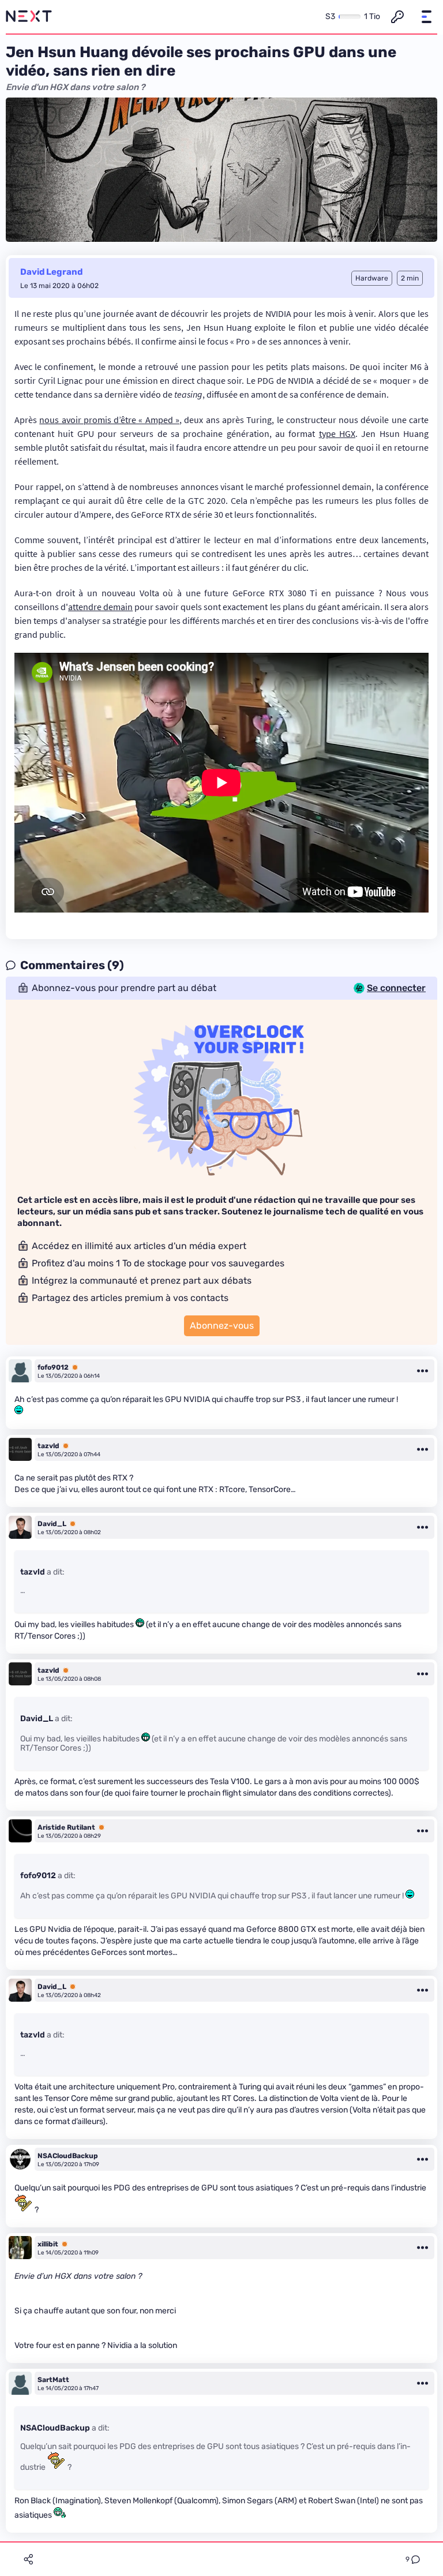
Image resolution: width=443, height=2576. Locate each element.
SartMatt (53, 2380)
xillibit (48, 2244)
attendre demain (100, 607)
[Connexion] (397, 17)
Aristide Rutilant (66, 1827)
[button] (426, 17)
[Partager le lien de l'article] (28, 2559)
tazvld (48, 1446)
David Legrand (51, 272)
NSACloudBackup (68, 2156)
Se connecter (396, 988)
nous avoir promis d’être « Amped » (109, 420)
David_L (52, 1524)
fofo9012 (53, 1367)
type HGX (337, 433)
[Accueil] (29, 17)
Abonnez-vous (222, 1326)
